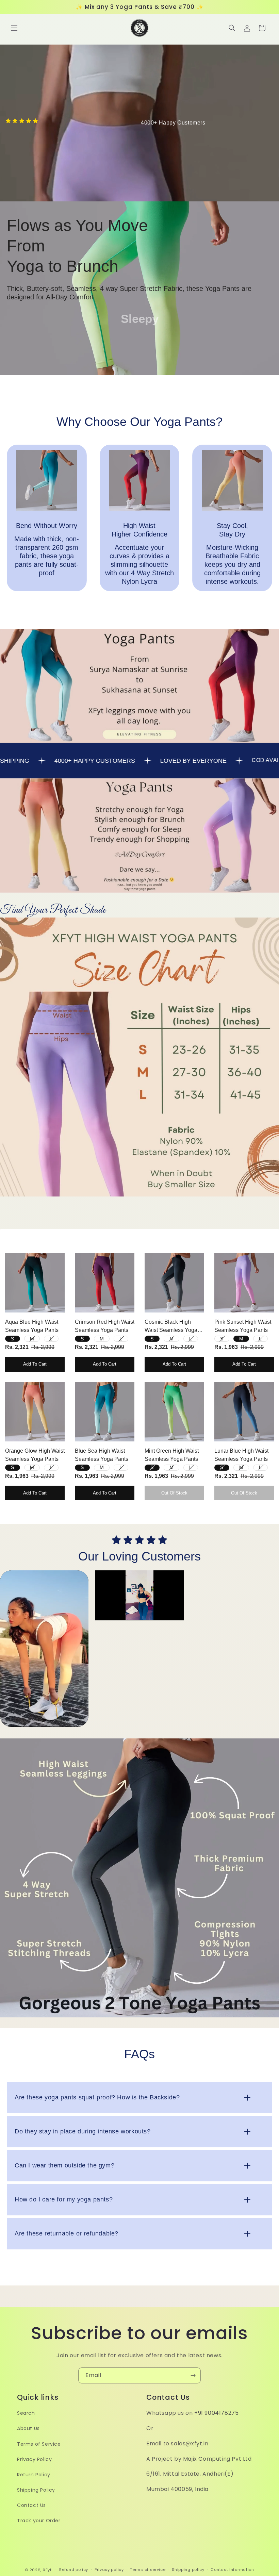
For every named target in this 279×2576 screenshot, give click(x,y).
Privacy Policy (34, 2459)
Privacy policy (109, 2570)
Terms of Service (39, 2444)
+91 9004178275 (216, 2413)
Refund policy (74, 2570)
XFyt (47, 2570)
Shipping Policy (36, 2490)
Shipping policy (188, 2570)
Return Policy (34, 2475)
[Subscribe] (193, 2375)
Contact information (232, 2570)
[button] (14, 28)
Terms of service (148, 2570)
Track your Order (39, 2521)
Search (26, 2413)
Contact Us (31, 2505)
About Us (28, 2428)
